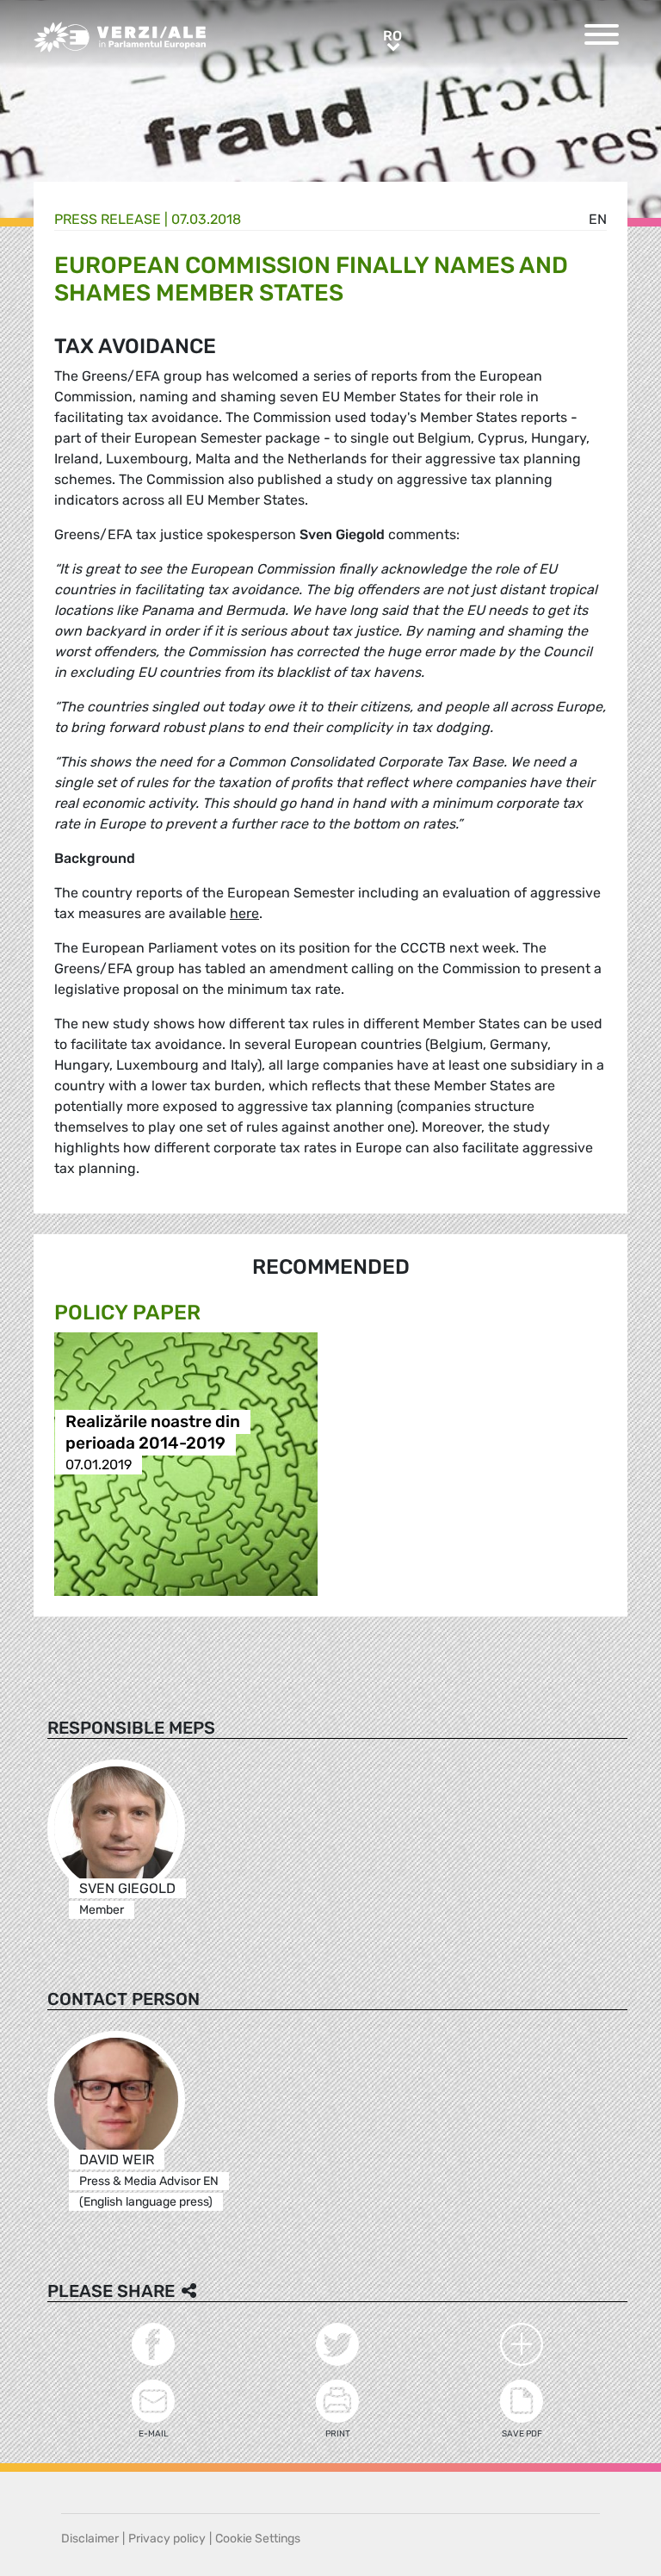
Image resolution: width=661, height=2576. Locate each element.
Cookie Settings (258, 2539)
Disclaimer (90, 2539)
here (244, 913)
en (598, 219)
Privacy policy (167, 2539)
